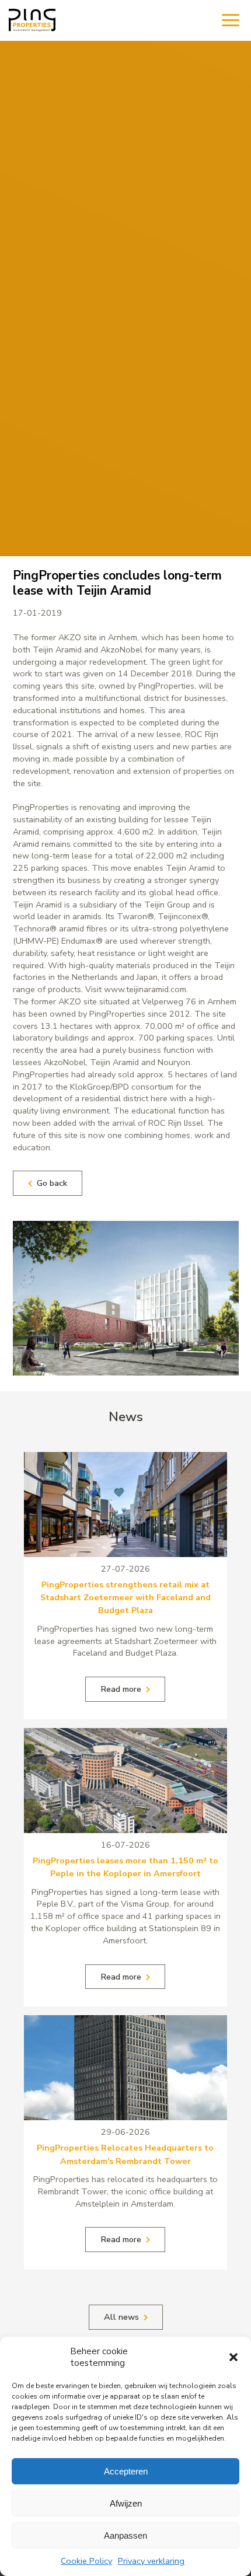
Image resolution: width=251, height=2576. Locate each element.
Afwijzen (126, 2503)
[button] (233, 2357)
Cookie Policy (86, 2561)
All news (121, 2317)
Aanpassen (125, 2535)
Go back (52, 1183)
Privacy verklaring (151, 2561)
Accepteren (126, 2471)
